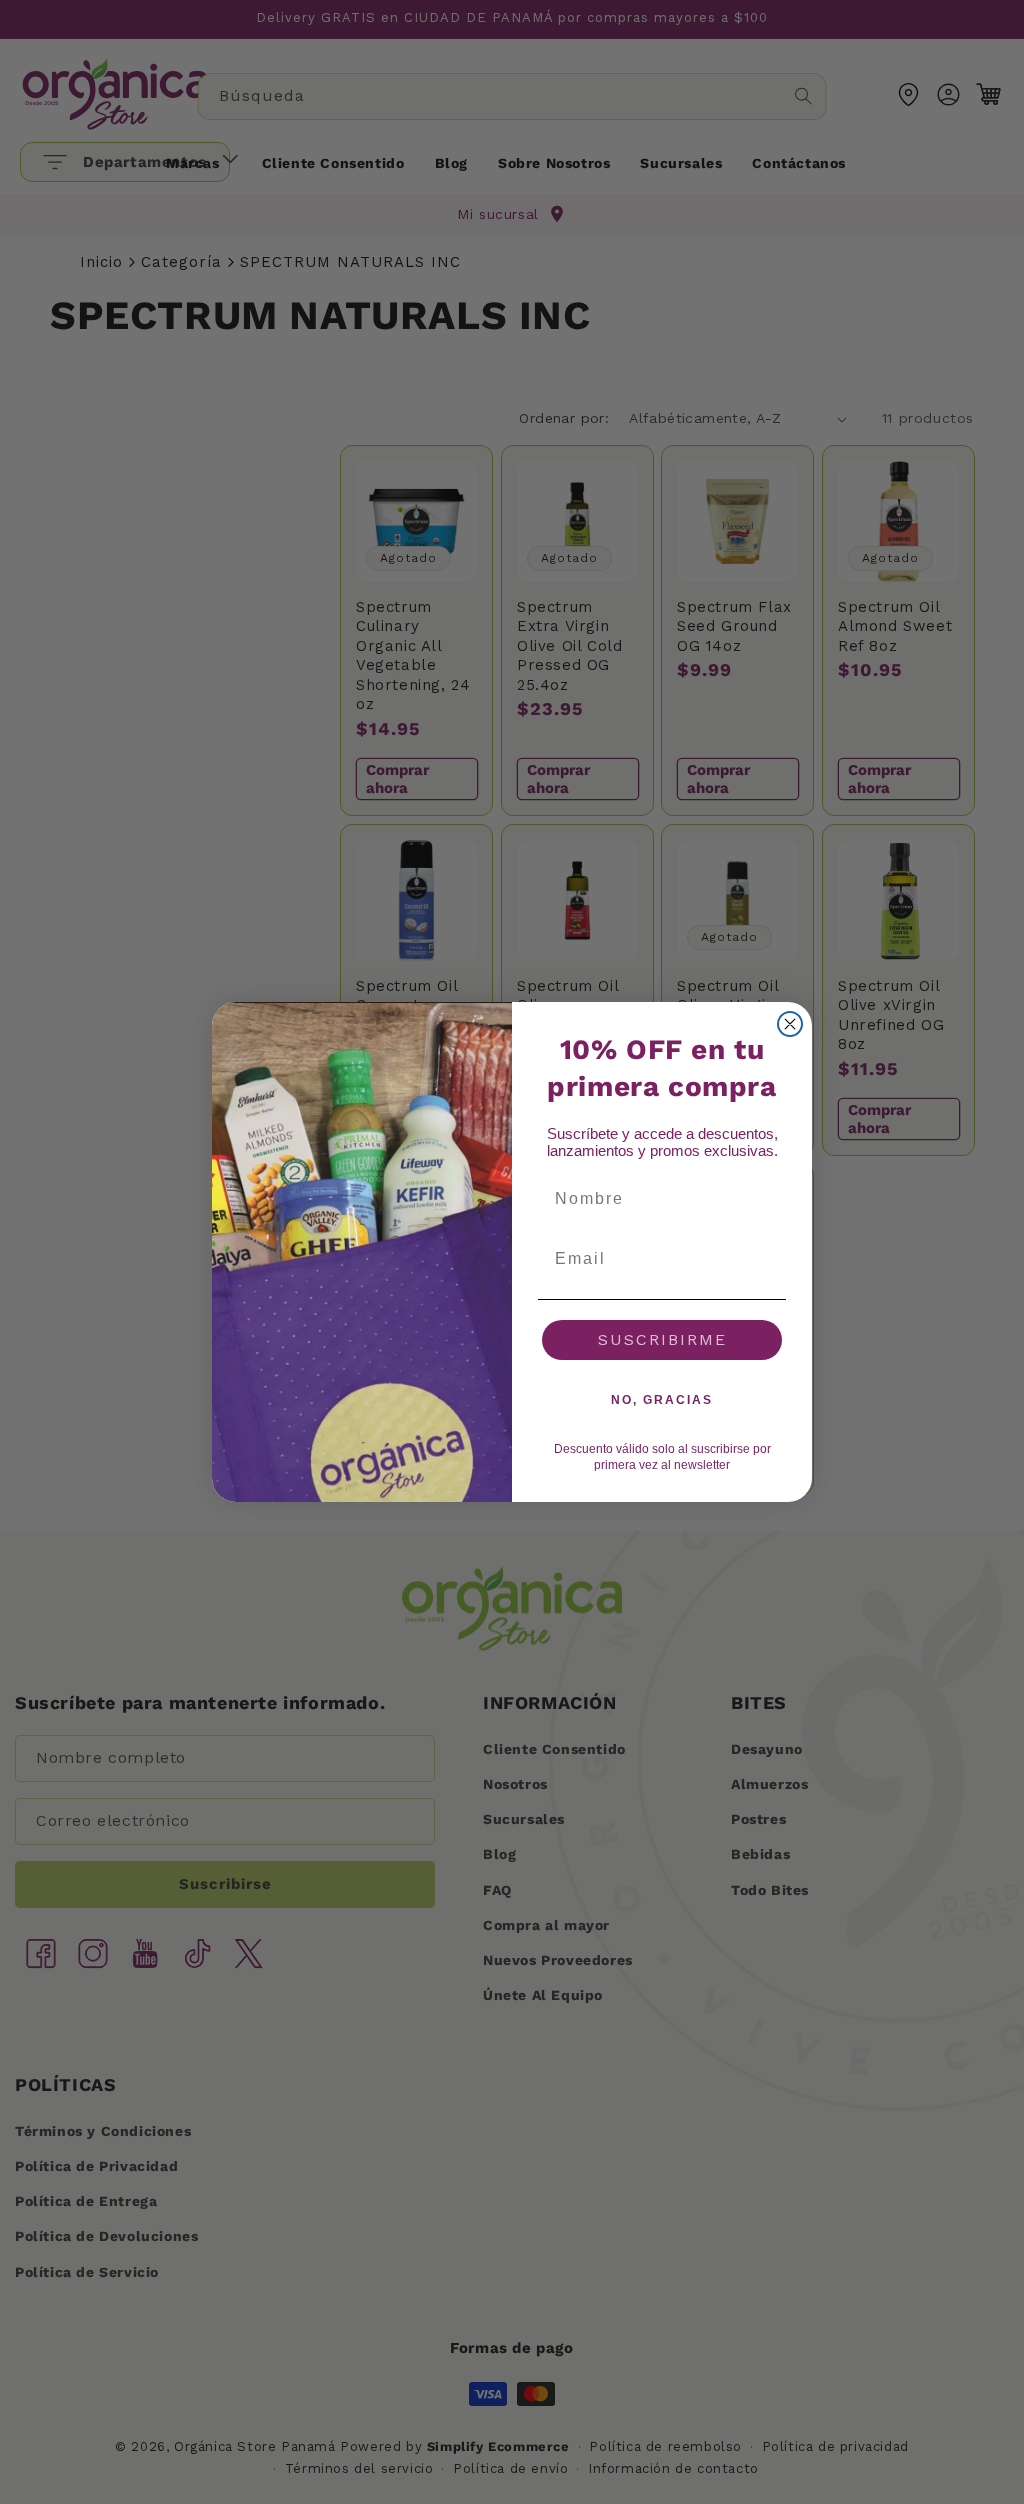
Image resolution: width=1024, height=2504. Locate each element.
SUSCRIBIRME (662, 1339)
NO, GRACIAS (662, 1400)
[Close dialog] (790, 1024)
